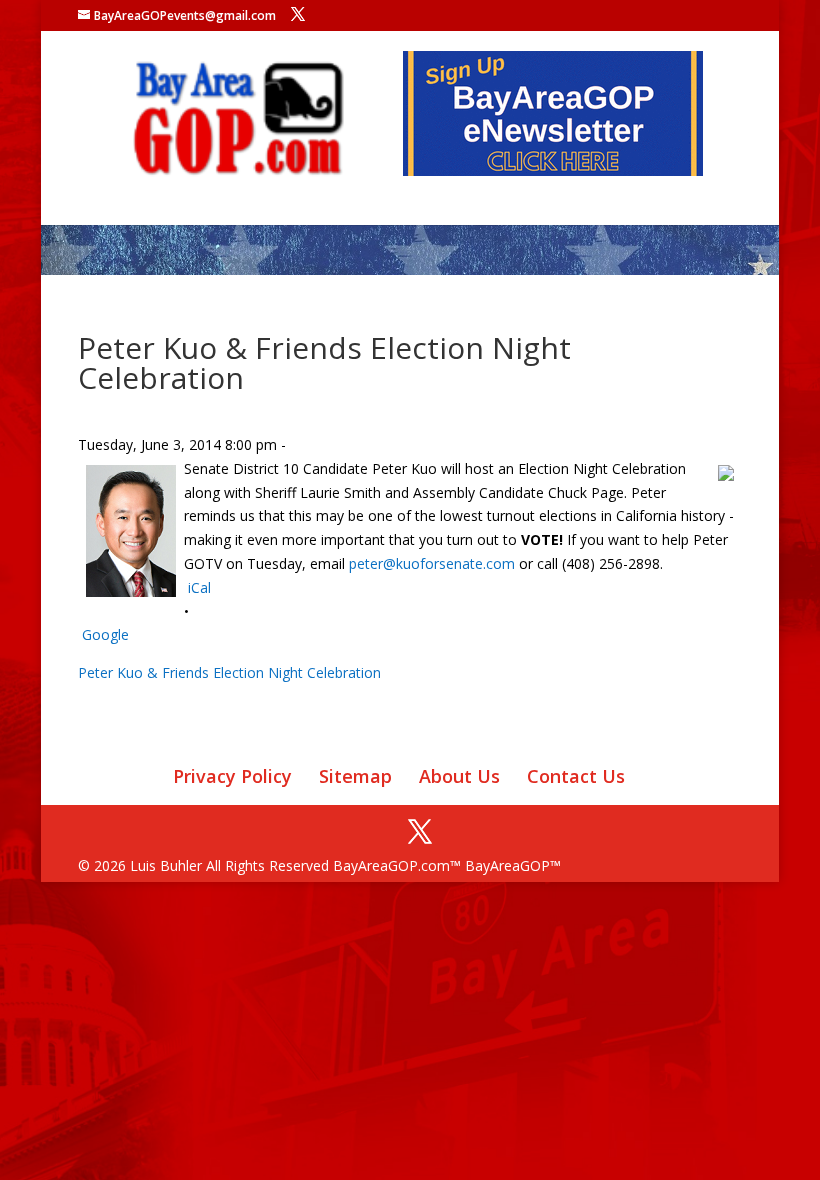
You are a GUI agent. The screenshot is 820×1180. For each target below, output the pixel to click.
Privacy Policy (232, 776)
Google (105, 634)
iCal (199, 587)
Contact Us (576, 776)
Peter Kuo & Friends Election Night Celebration (229, 672)
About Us (459, 776)
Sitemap (355, 776)
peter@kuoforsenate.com (432, 563)
